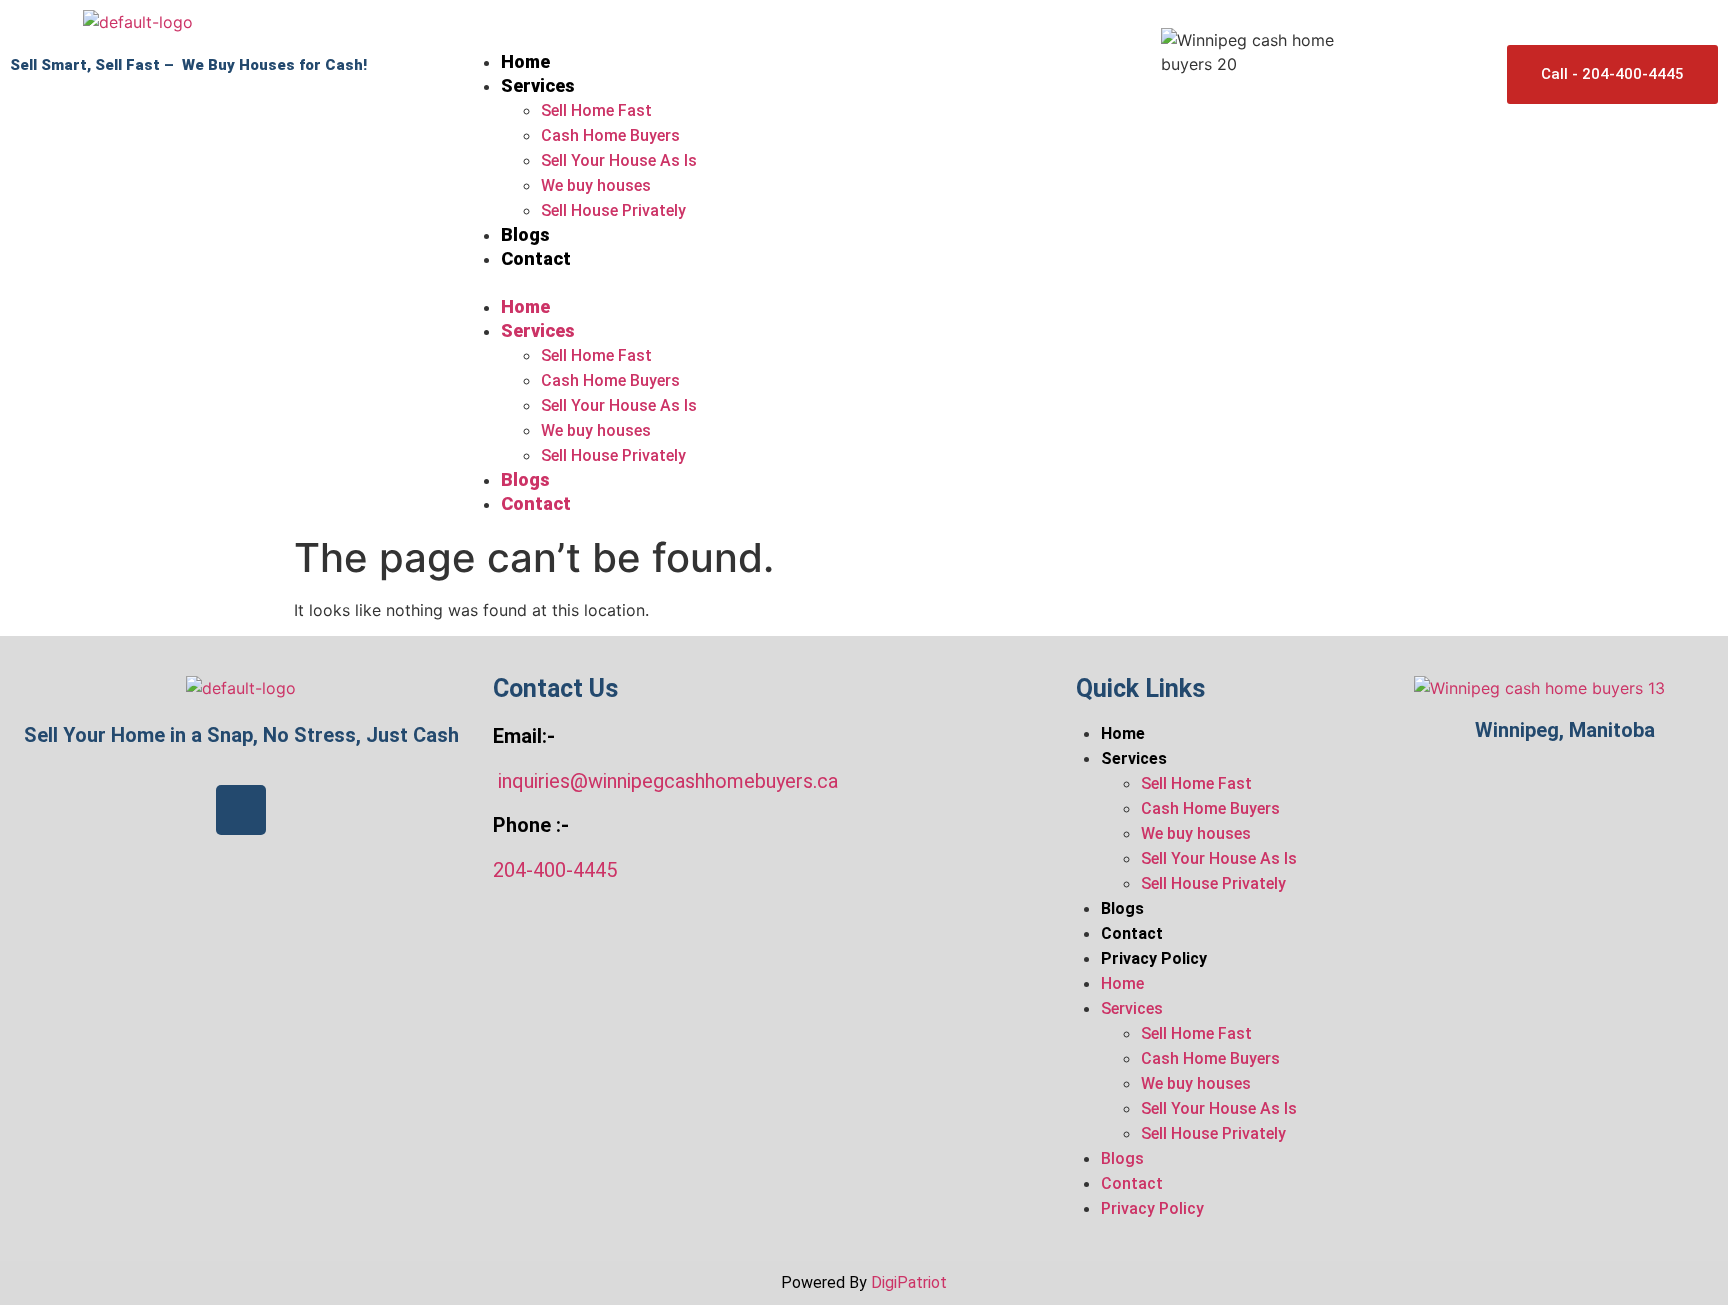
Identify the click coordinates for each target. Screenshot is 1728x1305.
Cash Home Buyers (610, 135)
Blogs (525, 234)
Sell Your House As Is (619, 160)
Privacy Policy (1154, 958)
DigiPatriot (909, 1282)
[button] (800, 283)
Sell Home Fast (596, 110)
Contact (536, 258)
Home (525, 61)
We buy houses (596, 185)
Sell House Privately (613, 210)
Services (538, 85)
